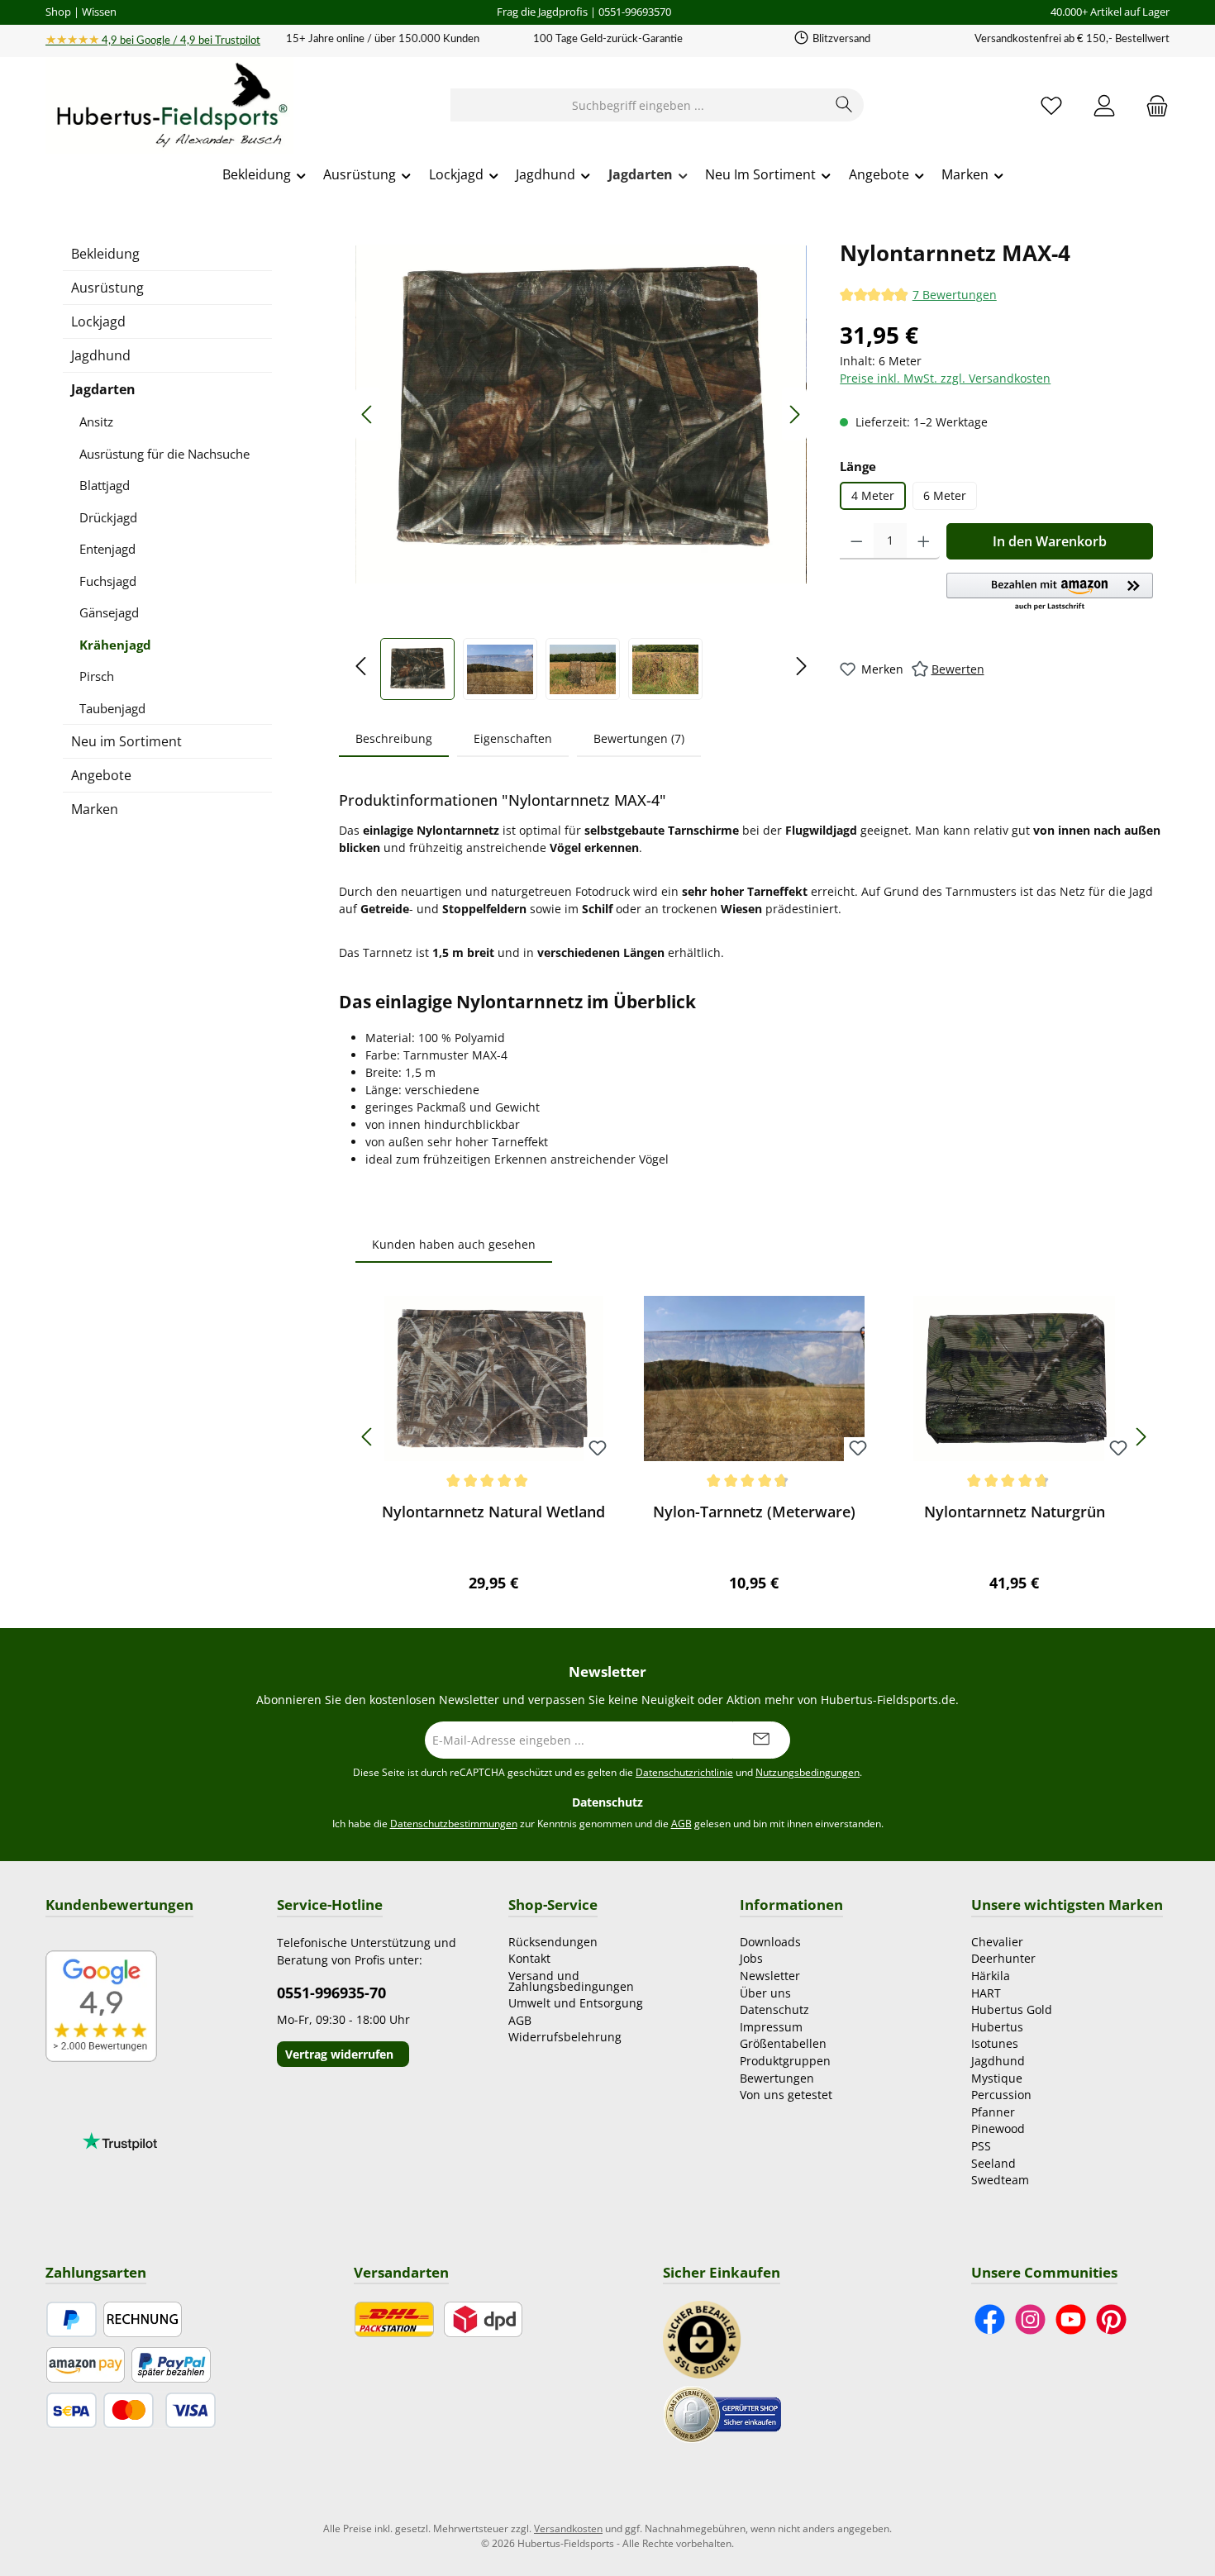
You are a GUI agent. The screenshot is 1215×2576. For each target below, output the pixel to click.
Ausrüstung (107, 288)
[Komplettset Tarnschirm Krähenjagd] (581, 414)
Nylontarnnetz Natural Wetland (493, 1512)
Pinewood (998, 2128)
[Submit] (761, 1740)
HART (986, 1993)
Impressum (771, 2027)
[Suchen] (844, 105)
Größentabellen (783, 2043)
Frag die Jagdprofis (542, 12)
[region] (581, 468)
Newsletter (770, 1976)
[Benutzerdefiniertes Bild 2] (722, 2413)
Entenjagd (107, 549)
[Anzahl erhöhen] (924, 541)
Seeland (993, 2163)
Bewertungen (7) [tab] (639, 738)
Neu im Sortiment (126, 741)
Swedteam (1000, 2180)
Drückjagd (108, 517)
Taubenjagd (112, 708)
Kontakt (529, 1958)
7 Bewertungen (955, 295)
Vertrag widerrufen (339, 2054)
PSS (981, 2146)
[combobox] (638, 105)
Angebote (101, 775)
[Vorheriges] (368, 414)
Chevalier (997, 1942)
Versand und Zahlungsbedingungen (571, 1981)
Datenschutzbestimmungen (454, 1824)
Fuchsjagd (108, 581)
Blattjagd (105, 485)
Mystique (997, 2078)
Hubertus (997, 2027)
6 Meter (945, 495)
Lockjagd (98, 321)
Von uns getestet (786, 2095)
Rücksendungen (553, 1942)
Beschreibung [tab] (394, 738)
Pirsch (97, 676)
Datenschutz (774, 2009)
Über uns (765, 1993)
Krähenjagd (115, 645)
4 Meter (873, 495)
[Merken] (598, 1449)
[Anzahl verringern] (857, 541)
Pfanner (993, 2112)
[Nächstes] (794, 414)
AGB (681, 1824)
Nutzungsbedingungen (808, 1772)
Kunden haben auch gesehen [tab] (454, 1244)
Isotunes (995, 2043)
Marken (95, 809)
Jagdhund (101, 355)
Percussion (1001, 2095)
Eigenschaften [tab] (513, 738)
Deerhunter (1003, 1958)
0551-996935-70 (331, 1993)
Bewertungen (777, 2078)
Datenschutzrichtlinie (684, 1772)
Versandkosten (568, 2528)
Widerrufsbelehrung (565, 2037)
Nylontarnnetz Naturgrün (1015, 1512)
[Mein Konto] (1104, 105)
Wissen (99, 12)
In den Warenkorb (1050, 541)
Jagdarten (103, 389)
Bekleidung (105, 254)
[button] (1050, 593)
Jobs (751, 1958)
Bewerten (958, 669)
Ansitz (96, 421)
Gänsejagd (109, 612)
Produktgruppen (785, 2061)
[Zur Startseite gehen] (169, 106)
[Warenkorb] (1152, 105)
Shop (58, 12)
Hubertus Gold (1012, 2009)
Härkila (991, 1976)
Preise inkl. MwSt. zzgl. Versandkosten (945, 378)
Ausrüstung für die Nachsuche (164, 454)
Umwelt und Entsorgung (576, 2003)
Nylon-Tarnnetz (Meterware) (754, 1512)
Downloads (770, 1942)
